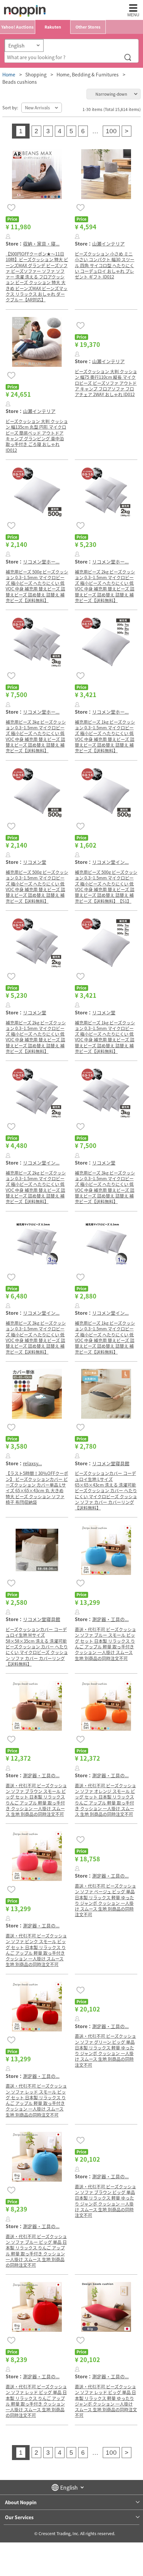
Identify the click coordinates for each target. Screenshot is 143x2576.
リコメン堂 (35, 862)
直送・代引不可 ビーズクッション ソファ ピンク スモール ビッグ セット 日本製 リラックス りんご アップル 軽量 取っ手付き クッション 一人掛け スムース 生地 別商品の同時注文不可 (36, 1950)
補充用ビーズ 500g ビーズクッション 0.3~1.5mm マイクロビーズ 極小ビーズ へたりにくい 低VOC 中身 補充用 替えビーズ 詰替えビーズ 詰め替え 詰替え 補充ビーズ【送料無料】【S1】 (106, 886)
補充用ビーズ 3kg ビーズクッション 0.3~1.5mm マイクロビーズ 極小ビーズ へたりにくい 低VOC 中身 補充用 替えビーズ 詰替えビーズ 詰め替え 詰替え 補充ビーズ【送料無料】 (36, 736)
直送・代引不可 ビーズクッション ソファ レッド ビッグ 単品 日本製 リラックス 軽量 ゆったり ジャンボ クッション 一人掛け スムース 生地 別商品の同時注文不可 (106, 2401)
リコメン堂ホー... (41, 562)
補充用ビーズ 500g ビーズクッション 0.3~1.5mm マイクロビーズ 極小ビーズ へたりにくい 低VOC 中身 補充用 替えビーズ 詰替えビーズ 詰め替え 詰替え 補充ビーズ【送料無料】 (37, 586)
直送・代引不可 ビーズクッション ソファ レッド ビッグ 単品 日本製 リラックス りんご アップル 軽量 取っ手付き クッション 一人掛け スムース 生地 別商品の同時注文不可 (36, 2401)
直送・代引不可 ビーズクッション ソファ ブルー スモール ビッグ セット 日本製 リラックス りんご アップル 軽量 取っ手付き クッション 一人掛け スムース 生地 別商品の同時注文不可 (105, 1644)
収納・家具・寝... (41, 244)
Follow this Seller (8, 236)
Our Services (19, 2517)
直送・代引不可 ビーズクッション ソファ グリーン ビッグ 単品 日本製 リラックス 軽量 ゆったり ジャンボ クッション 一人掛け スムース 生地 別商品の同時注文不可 (105, 2050)
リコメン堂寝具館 (111, 1463)
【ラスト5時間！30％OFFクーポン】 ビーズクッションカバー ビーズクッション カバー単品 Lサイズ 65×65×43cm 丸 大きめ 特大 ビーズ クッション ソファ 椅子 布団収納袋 (37, 1487)
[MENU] (133, 8)
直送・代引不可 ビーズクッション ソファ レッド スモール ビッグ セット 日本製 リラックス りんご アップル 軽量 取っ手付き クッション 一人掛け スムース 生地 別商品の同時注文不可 (36, 2100)
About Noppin (21, 2502)
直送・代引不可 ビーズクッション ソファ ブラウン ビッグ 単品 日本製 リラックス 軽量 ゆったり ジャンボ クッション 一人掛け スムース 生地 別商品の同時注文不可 (105, 2201)
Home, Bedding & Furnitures (88, 74)
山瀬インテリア (108, 244)
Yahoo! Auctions (17, 27)
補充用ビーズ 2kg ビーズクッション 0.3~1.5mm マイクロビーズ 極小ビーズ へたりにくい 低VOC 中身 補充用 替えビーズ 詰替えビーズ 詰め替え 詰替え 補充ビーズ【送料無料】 (105, 586)
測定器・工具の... (110, 1619)
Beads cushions (20, 82)
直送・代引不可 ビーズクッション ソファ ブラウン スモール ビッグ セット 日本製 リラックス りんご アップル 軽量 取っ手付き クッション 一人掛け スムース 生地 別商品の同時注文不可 (36, 1800)
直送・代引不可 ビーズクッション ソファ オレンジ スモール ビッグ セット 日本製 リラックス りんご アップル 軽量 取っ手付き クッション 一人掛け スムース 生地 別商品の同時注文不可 (105, 1800)
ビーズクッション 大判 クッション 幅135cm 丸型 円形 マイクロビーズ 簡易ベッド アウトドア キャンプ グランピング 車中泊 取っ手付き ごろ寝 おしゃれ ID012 (37, 435)
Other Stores (88, 27)
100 (111, 131)
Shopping (36, 74)
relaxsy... (32, 1463)
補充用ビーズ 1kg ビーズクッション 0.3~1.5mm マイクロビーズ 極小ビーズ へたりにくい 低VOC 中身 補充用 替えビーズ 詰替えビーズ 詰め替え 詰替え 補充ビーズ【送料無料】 (105, 736)
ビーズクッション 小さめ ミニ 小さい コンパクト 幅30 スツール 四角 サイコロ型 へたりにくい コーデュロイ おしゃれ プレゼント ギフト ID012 (105, 265)
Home (9, 74)
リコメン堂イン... (110, 862)
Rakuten (53, 27)
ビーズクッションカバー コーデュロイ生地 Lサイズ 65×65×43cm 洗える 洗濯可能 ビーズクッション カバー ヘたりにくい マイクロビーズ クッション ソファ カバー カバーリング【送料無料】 (106, 1490)
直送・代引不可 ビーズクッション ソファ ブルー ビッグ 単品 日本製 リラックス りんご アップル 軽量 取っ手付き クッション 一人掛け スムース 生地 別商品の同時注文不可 (36, 2251)
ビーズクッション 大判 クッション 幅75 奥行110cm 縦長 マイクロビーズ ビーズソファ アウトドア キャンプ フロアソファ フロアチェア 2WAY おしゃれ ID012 (106, 383)
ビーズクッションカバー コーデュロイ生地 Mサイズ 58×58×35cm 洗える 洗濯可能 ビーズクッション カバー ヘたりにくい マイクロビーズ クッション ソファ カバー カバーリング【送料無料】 (37, 1647)
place (25, 11)
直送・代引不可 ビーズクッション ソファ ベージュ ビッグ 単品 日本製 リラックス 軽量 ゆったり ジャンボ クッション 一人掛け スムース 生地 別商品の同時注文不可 (105, 1900)
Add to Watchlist (11, 207)
